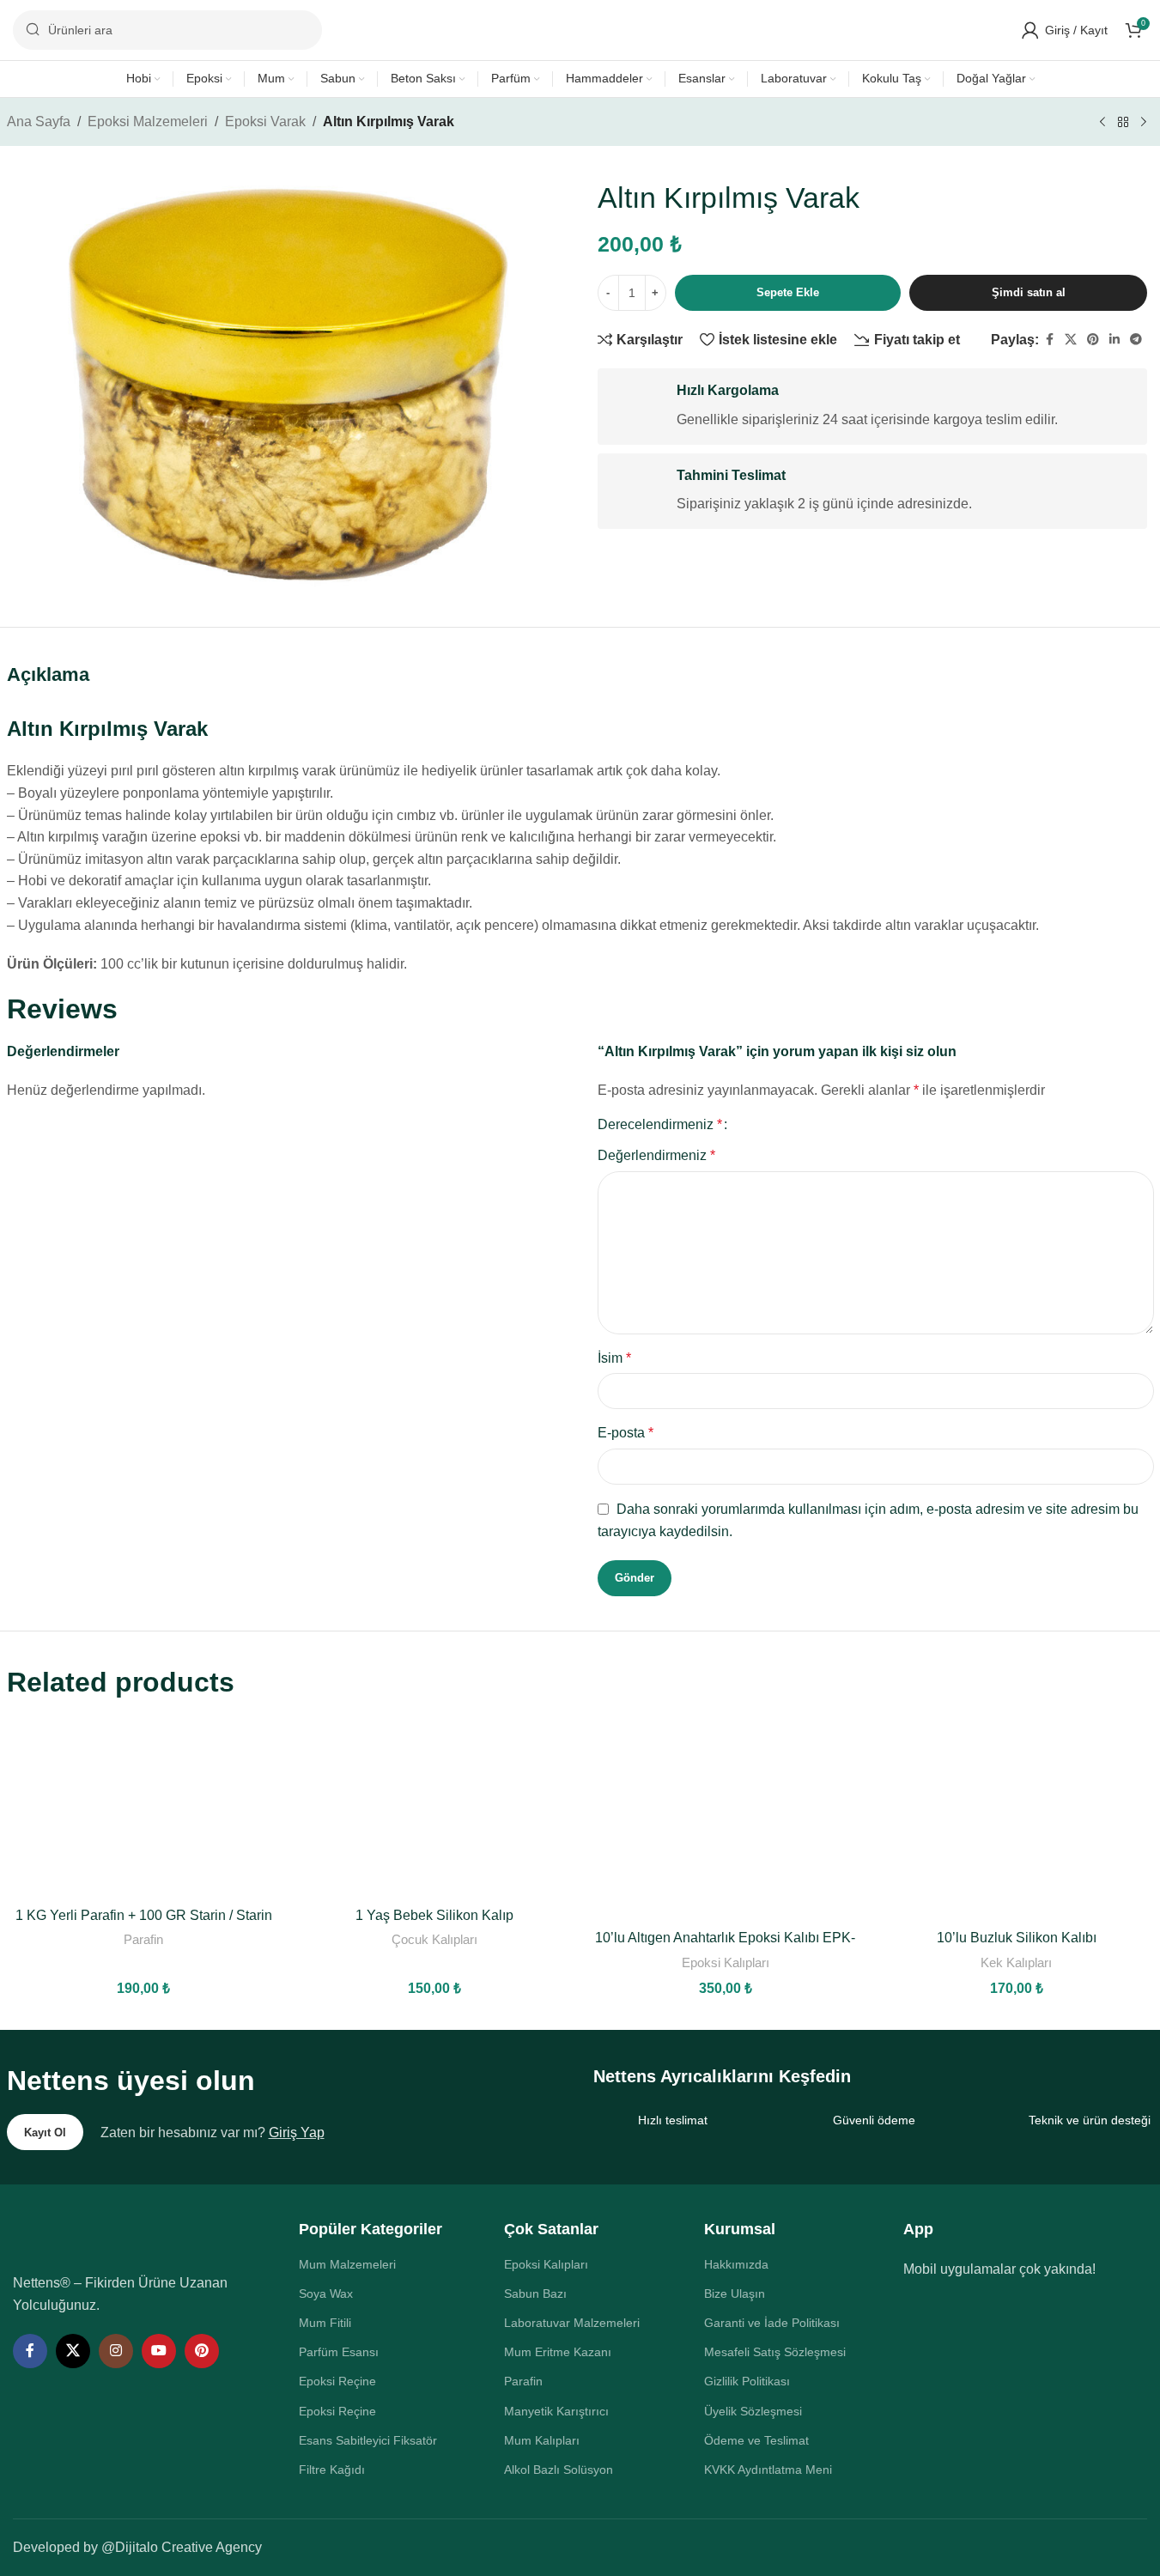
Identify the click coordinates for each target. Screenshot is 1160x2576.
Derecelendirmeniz (660, 1125)
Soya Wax (326, 2293)
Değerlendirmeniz (656, 1155)
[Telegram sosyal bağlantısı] (1136, 340)
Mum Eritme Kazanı (558, 2352)
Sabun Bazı (535, 2293)
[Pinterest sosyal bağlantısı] (1093, 340)
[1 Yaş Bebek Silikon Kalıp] (435, 1807)
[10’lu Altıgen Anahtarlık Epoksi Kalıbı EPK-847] (725, 1818)
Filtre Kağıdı (332, 2470)
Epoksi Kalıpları (726, 1962)
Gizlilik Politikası (747, 2381)
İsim (614, 1358)
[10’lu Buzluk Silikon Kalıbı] (1016, 1818)
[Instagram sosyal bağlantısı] (116, 2351)
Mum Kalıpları (542, 2440)
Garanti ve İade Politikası (772, 2323)
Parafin (143, 1939)
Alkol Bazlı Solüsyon (559, 2470)
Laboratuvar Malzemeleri (572, 2323)
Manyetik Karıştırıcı (556, 2411)
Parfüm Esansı (339, 2352)
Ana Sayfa (39, 122)
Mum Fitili (325, 2323)
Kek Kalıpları (1016, 1962)
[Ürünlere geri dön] (1123, 123)
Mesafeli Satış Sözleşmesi (775, 2352)
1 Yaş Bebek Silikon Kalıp (434, 1915)
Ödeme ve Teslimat (756, 2440)
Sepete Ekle (788, 292)
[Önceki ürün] (1102, 123)
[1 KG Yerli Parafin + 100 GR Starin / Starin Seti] (144, 1807)
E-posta (626, 1433)
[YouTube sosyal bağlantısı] (159, 2351)
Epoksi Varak (265, 122)
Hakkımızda (736, 2264)
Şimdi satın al (1029, 292)
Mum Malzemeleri (347, 2264)
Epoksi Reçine (337, 2381)
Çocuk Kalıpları (434, 1939)
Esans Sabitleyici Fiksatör (368, 2440)
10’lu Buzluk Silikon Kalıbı (1017, 1938)
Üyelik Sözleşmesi (753, 2411)
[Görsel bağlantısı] (130, 2236)
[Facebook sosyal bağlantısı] (1049, 340)
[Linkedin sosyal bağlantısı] (1114, 340)
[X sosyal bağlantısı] (1071, 340)
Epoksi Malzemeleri (148, 122)
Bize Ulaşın (735, 2293)
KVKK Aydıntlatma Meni (768, 2470)
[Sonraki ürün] (1144, 123)
